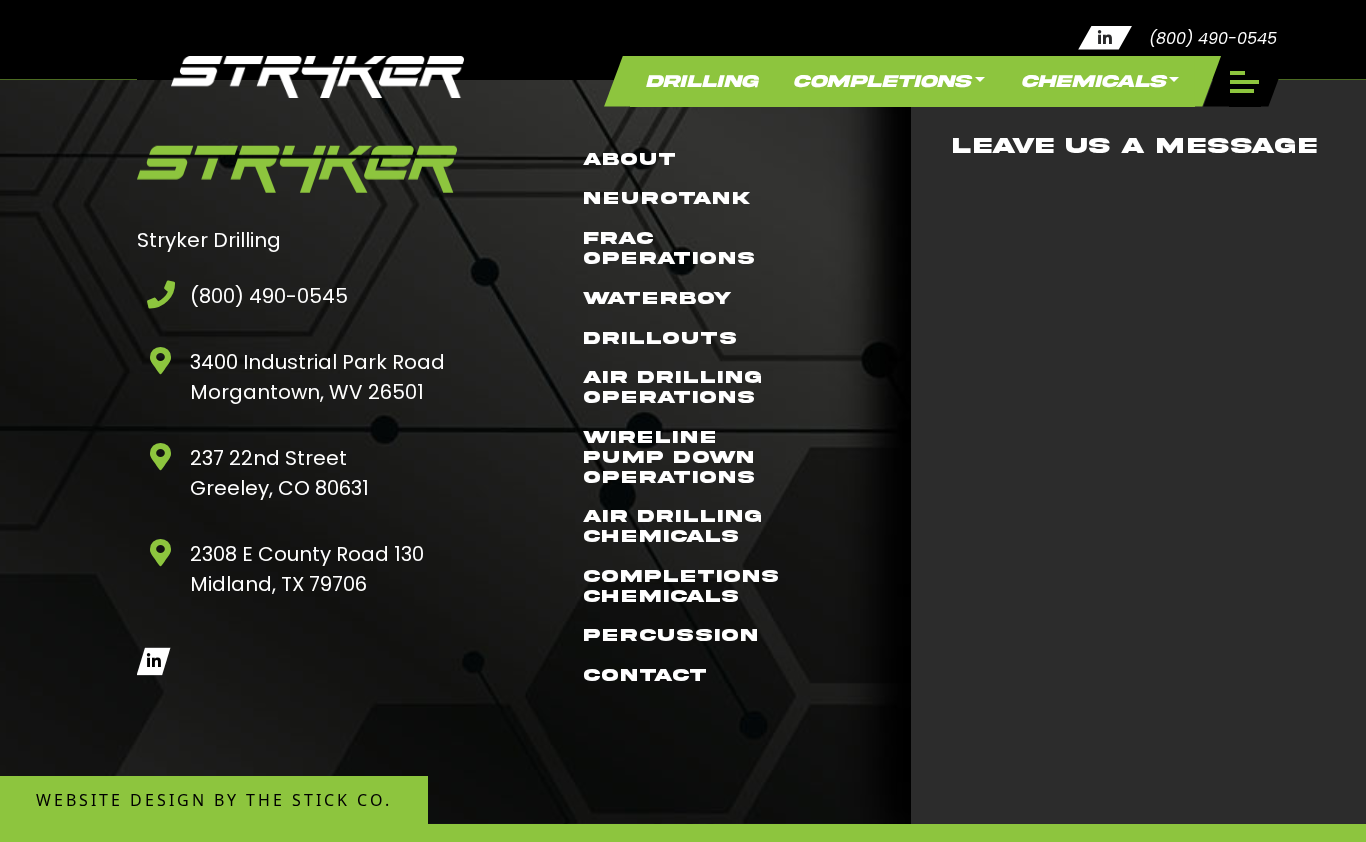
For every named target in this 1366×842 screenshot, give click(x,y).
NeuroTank (666, 198)
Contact (645, 675)
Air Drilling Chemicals (672, 526)
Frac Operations (669, 248)
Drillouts (660, 337)
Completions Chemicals (681, 586)
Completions (881, 81)
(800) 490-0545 (1213, 38)
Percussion (670, 635)
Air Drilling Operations (672, 387)
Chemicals (1093, 81)
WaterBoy (657, 297)
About (629, 158)
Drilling (701, 81)
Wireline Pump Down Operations (669, 457)
